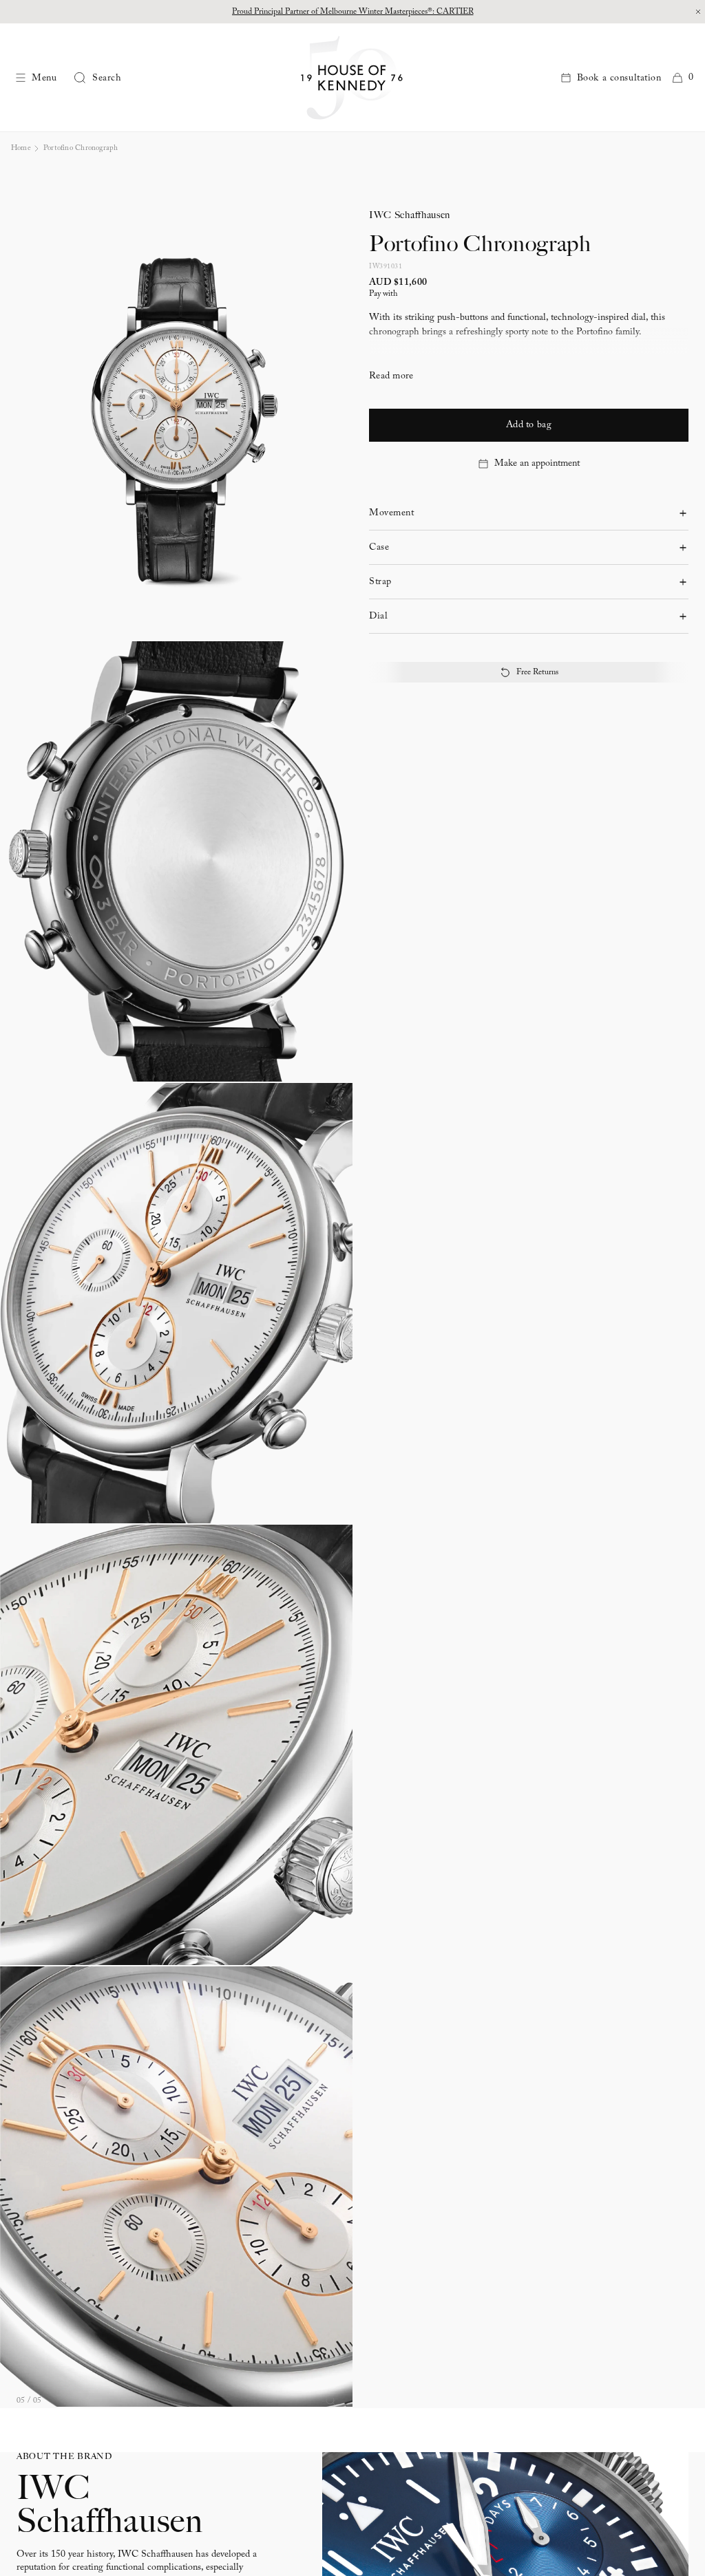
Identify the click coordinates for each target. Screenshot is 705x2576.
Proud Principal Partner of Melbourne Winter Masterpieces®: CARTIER (353, 12)
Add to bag (529, 425)
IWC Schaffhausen (410, 215)
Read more (391, 376)
